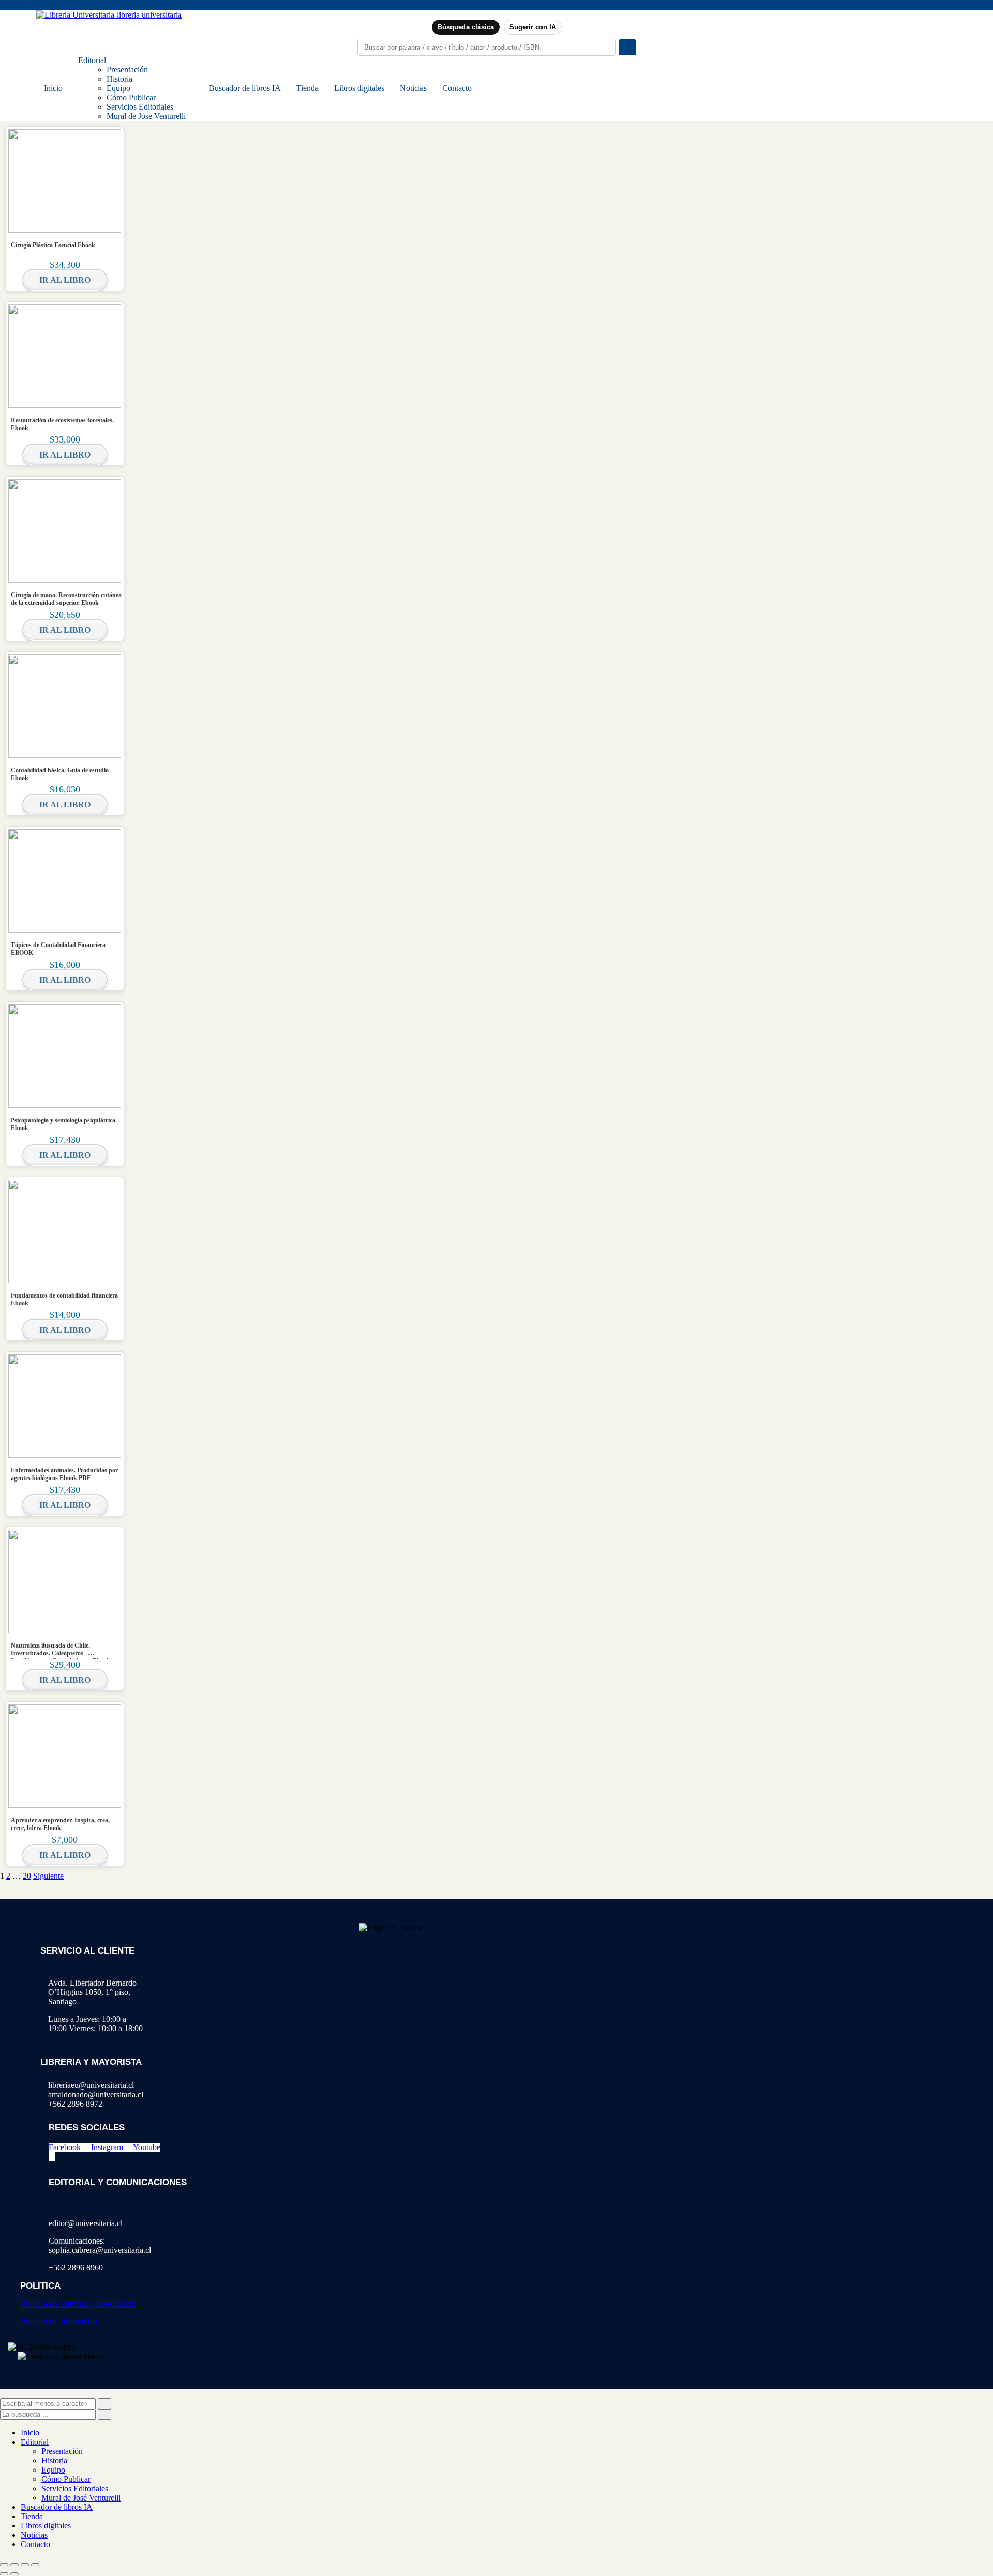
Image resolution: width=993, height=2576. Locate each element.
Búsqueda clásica (466, 27)
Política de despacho (59, 2321)
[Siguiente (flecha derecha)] (14, 2574)
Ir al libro (65, 280)
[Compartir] (25, 2565)
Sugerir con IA (533, 27)
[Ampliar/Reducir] (4, 2565)
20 (27, 1876)
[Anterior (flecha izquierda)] (4, 2574)
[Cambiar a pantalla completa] (14, 2565)
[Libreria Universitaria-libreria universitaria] (109, 15)
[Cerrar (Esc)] (35, 2565)
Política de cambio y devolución (78, 2304)
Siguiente (48, 1876)
